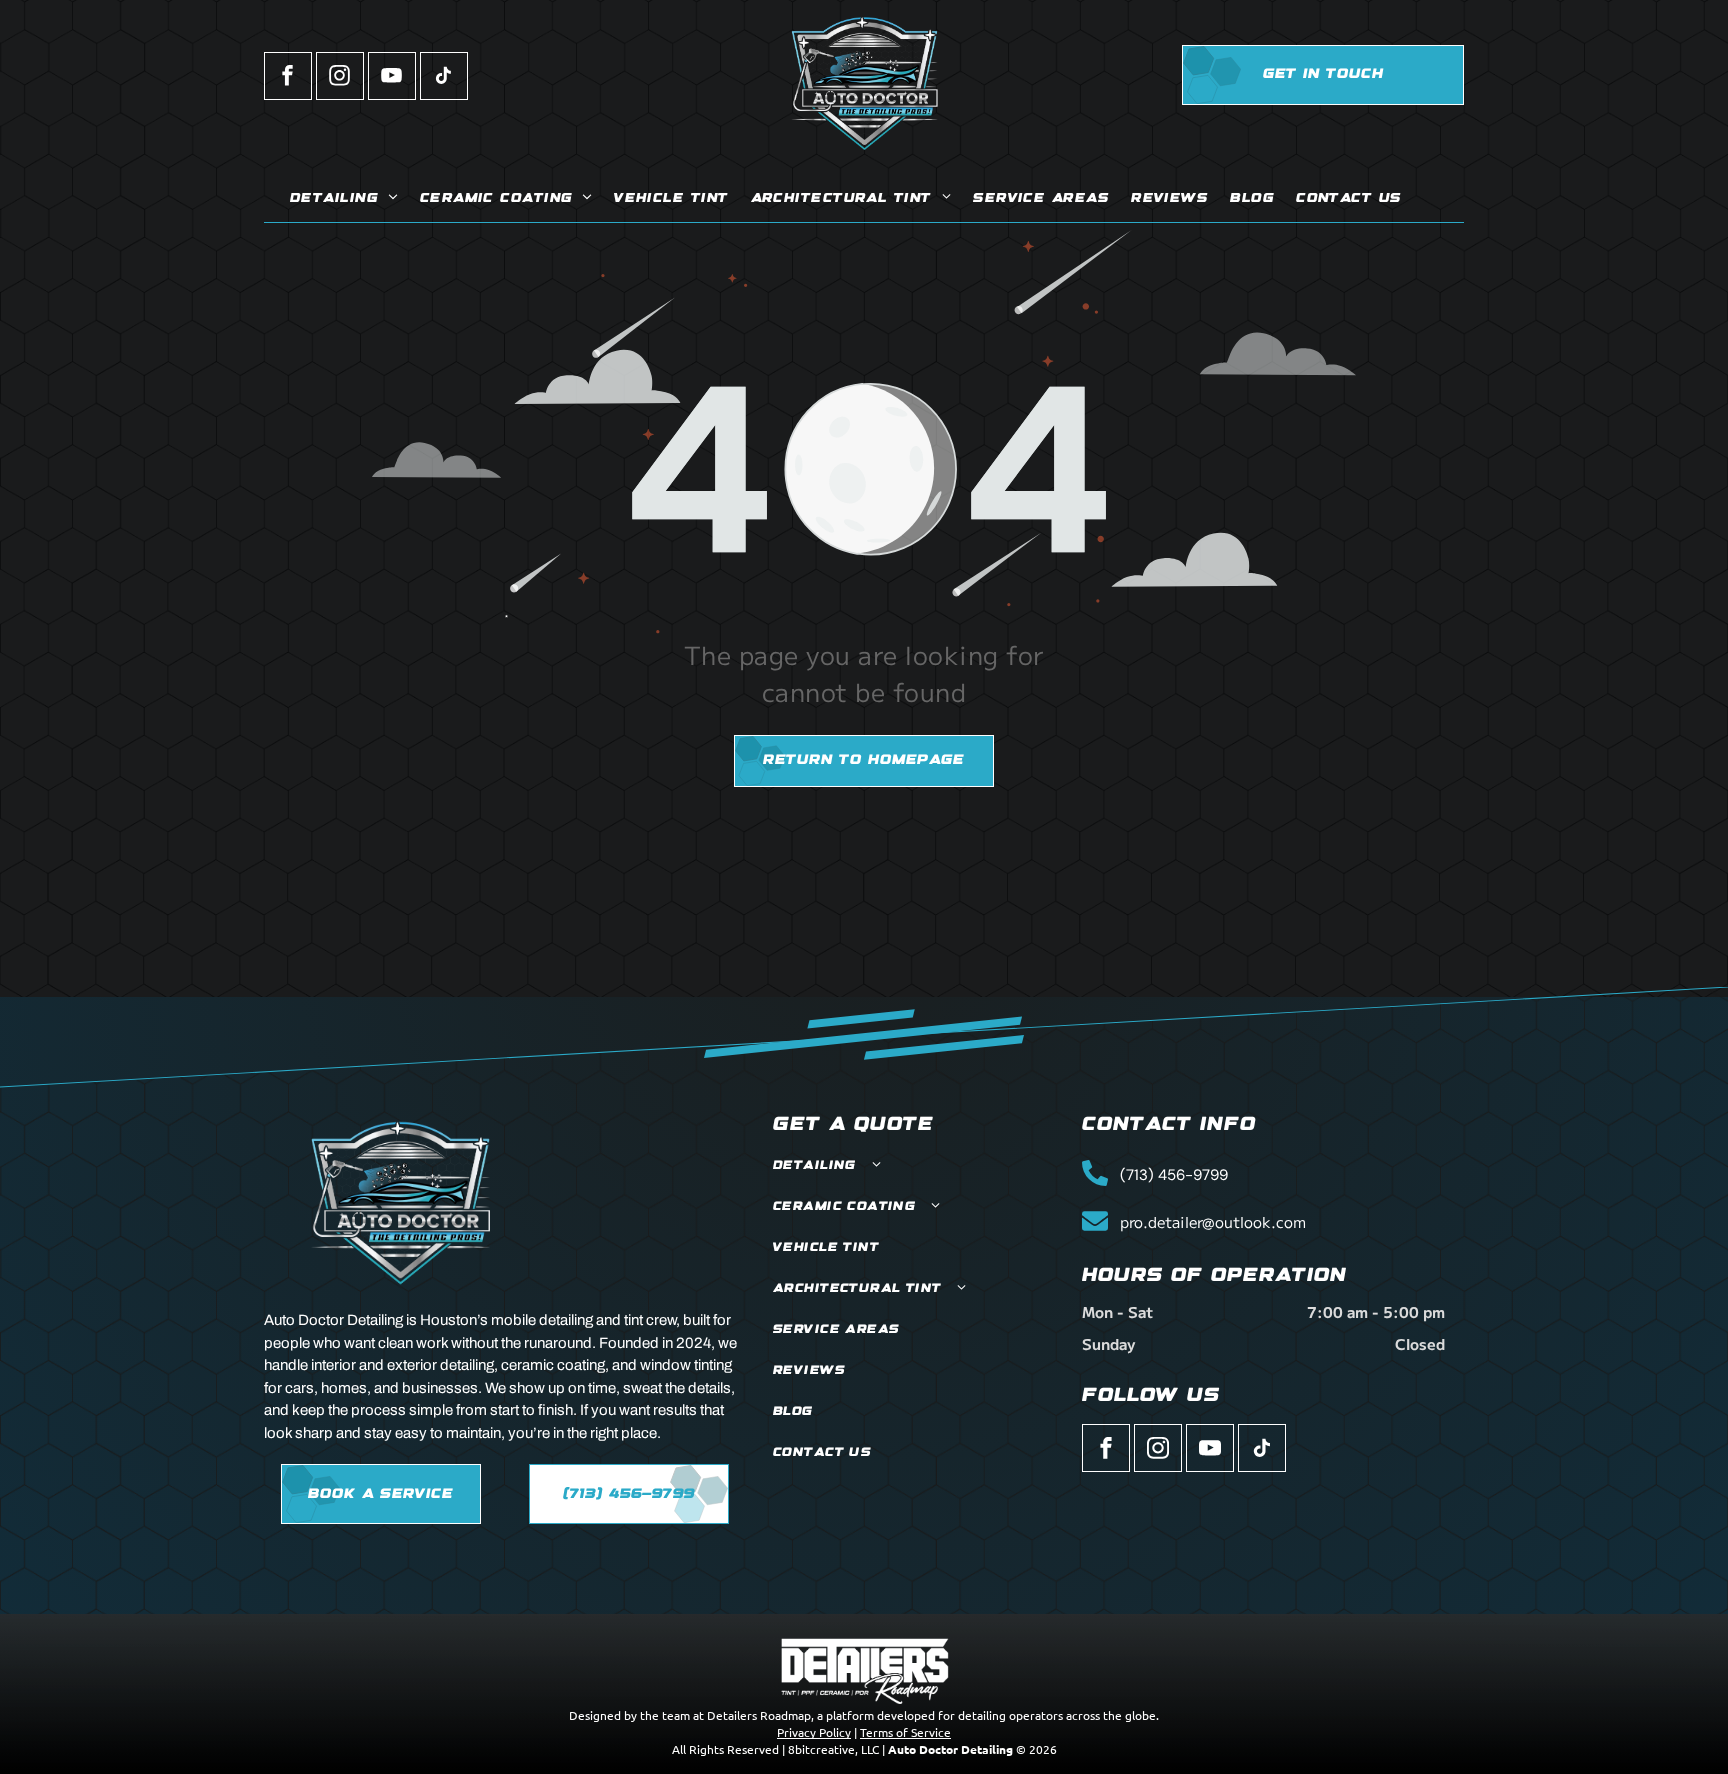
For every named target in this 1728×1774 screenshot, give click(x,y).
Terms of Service (905, 1732)
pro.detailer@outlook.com (1213, 1221)
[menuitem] (344, 199)
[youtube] (392, 78)
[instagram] (340, 78)
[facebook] (288, 78)
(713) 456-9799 (1174, 1175)
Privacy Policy (814, 1732)
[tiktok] (444, 78)
